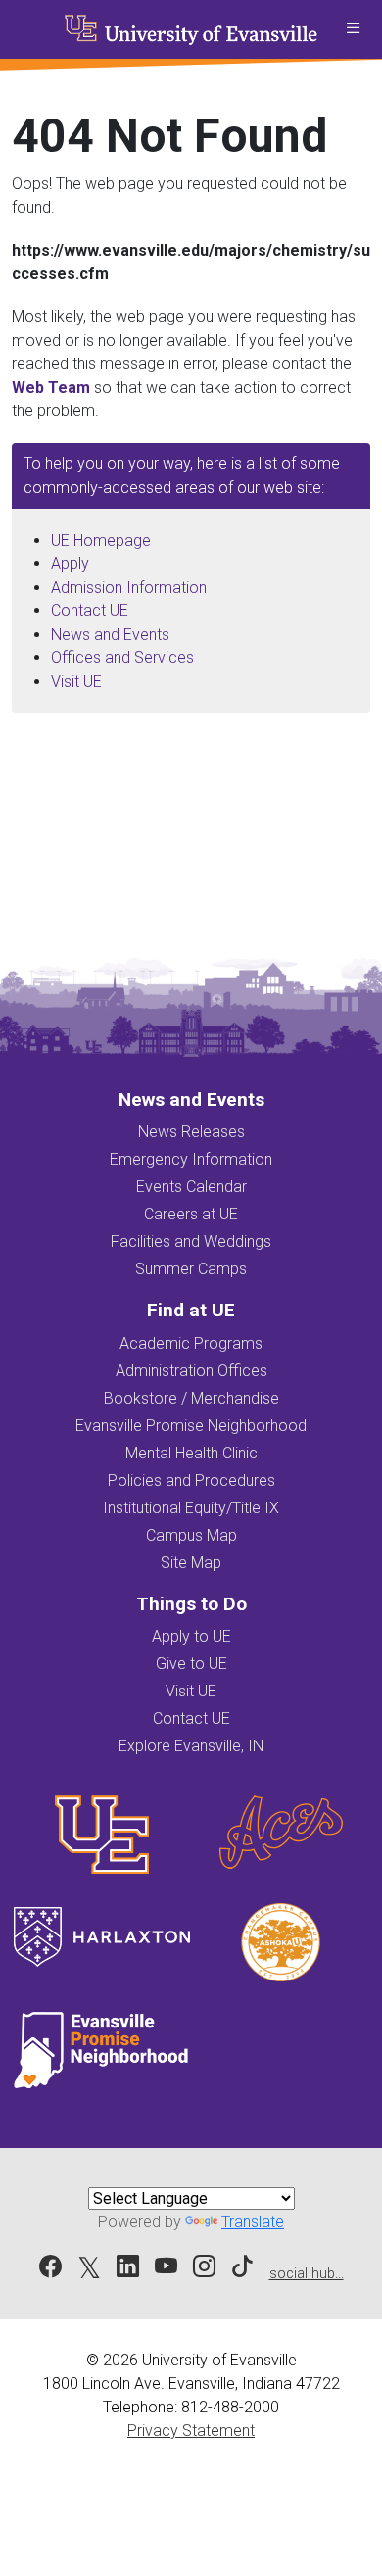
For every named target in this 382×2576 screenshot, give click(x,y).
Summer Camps (191, 1269)
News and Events (110, 634)
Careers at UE (191, 1214)
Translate (253, 2222)
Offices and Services (122, 658)
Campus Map (191, 1535)
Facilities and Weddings (191, 1241)
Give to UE (191, 1664)
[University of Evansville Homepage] (191, 29)
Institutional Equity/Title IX (191, 1508)
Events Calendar (191, 1187)
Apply (70, 564)
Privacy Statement (191, 2431)
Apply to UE (191, 1636)
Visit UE (76, 681)
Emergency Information (191, 1159)
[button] (353, 29)
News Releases (191, 1132)
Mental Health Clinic (191, 1453)
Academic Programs (191, 1343)
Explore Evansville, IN (191, 1746)
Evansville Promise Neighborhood (191, 1426)
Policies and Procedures (191, 1480)
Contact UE (90, 611)
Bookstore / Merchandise (191, 1398)
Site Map (191, 1563)
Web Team (51, 387)
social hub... (307, 2274)
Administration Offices (191, 1371)
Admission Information (129, 587)
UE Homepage (101, 540)
